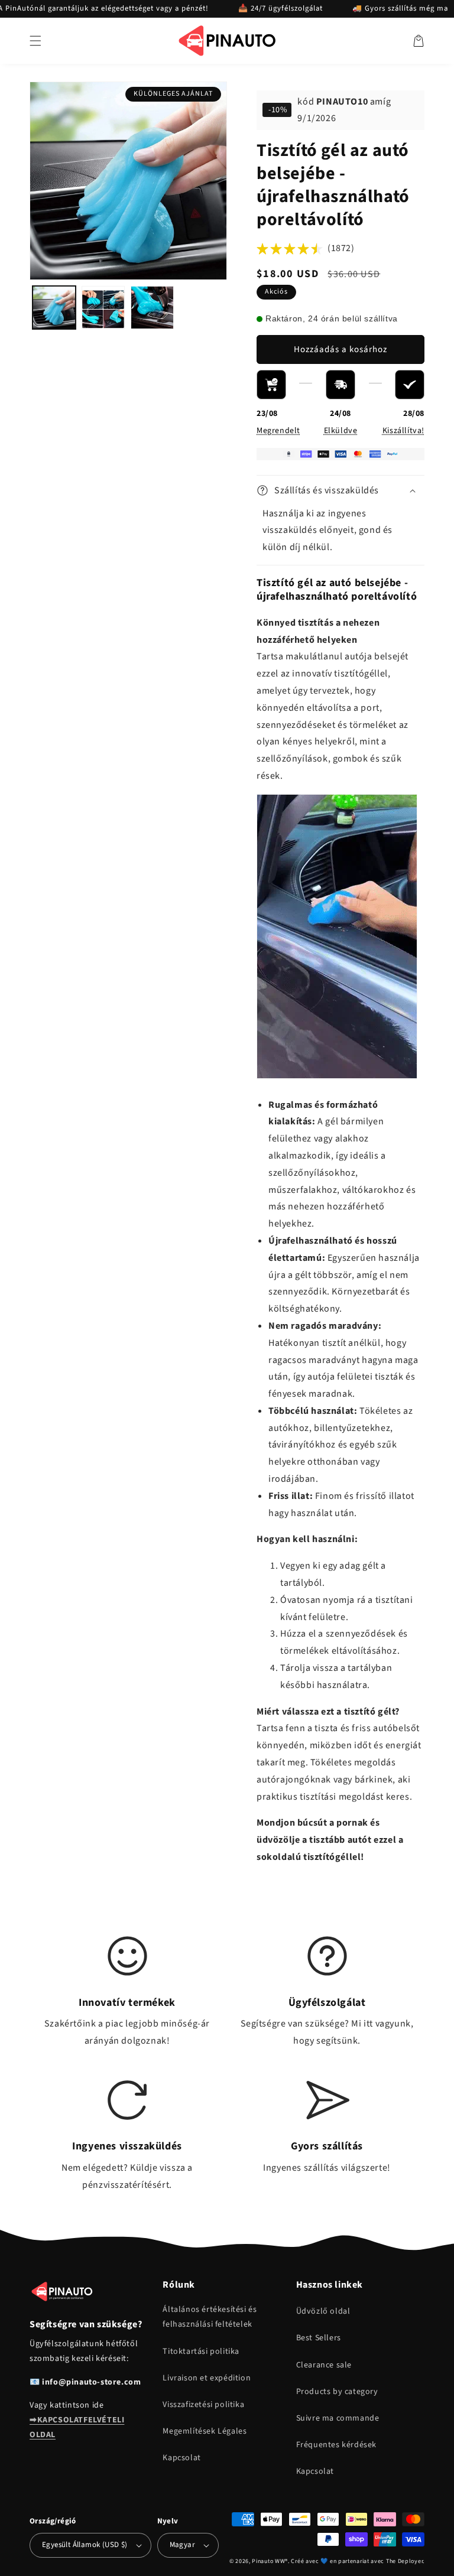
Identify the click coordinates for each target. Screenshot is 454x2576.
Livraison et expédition (207, 2378)
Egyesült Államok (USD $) (85, 2545)
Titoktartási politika (201, 2351)
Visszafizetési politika (203, 2405)
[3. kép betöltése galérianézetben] (152, 308)
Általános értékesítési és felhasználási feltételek (210, 2317)
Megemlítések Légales (205, 2431)
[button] (35, 41)
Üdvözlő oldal (323, 2311)
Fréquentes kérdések (336, 2445)
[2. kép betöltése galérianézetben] (103, 308)
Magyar (182, 2545)
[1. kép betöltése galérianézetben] (54, 308)
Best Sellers (319, 2338)
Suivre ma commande (338, 2418)
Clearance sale (324, 2365)
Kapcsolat (181, 2458)
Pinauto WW (268, 2561)
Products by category (337, 2392)
